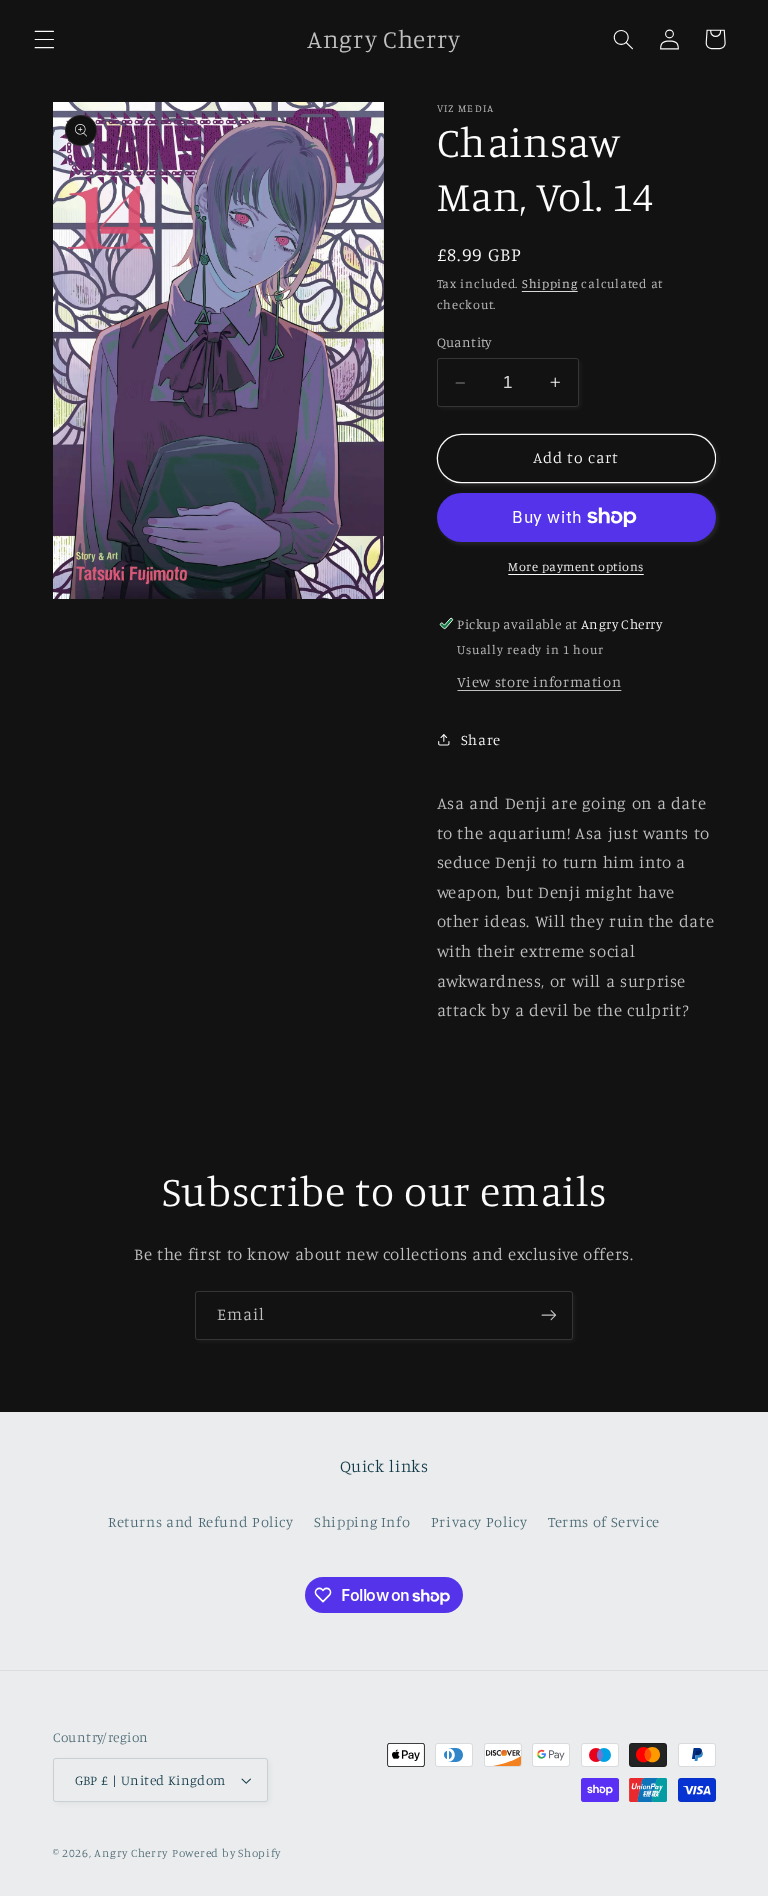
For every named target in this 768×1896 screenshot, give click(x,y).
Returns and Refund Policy (201, 1521)
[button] (44, 39)
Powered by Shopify (226, 1853)
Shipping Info (362, 1521)
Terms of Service (604, 1521)
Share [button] (481, 739)
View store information (539, 681)
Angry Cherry (131, 1853)
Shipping (550, 283)
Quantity (464, 342)
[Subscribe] (549, 1315)
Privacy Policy (479, 1521)
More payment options (576, 566)
